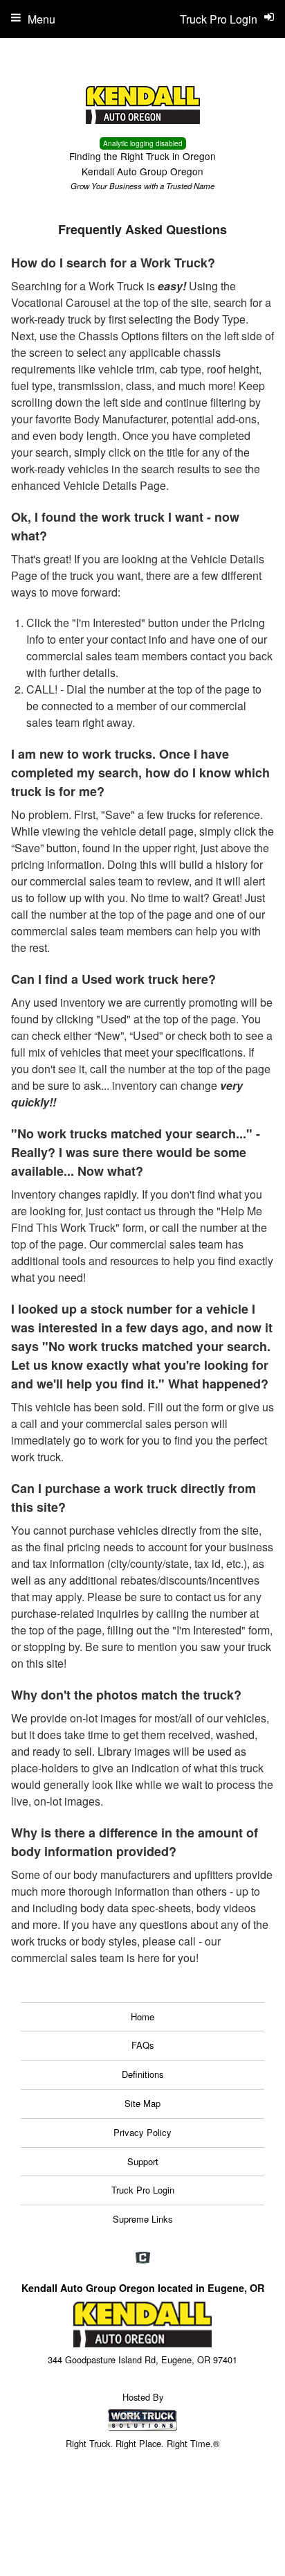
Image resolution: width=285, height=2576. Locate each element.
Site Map (142, 2103)
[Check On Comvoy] (143, 2258)
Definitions (143, 2074)
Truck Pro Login (143, 2190)
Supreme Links (143, 2219)
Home (142, 2017)
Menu (42, 19)
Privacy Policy (142, 2132)
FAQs (143, 2045)
